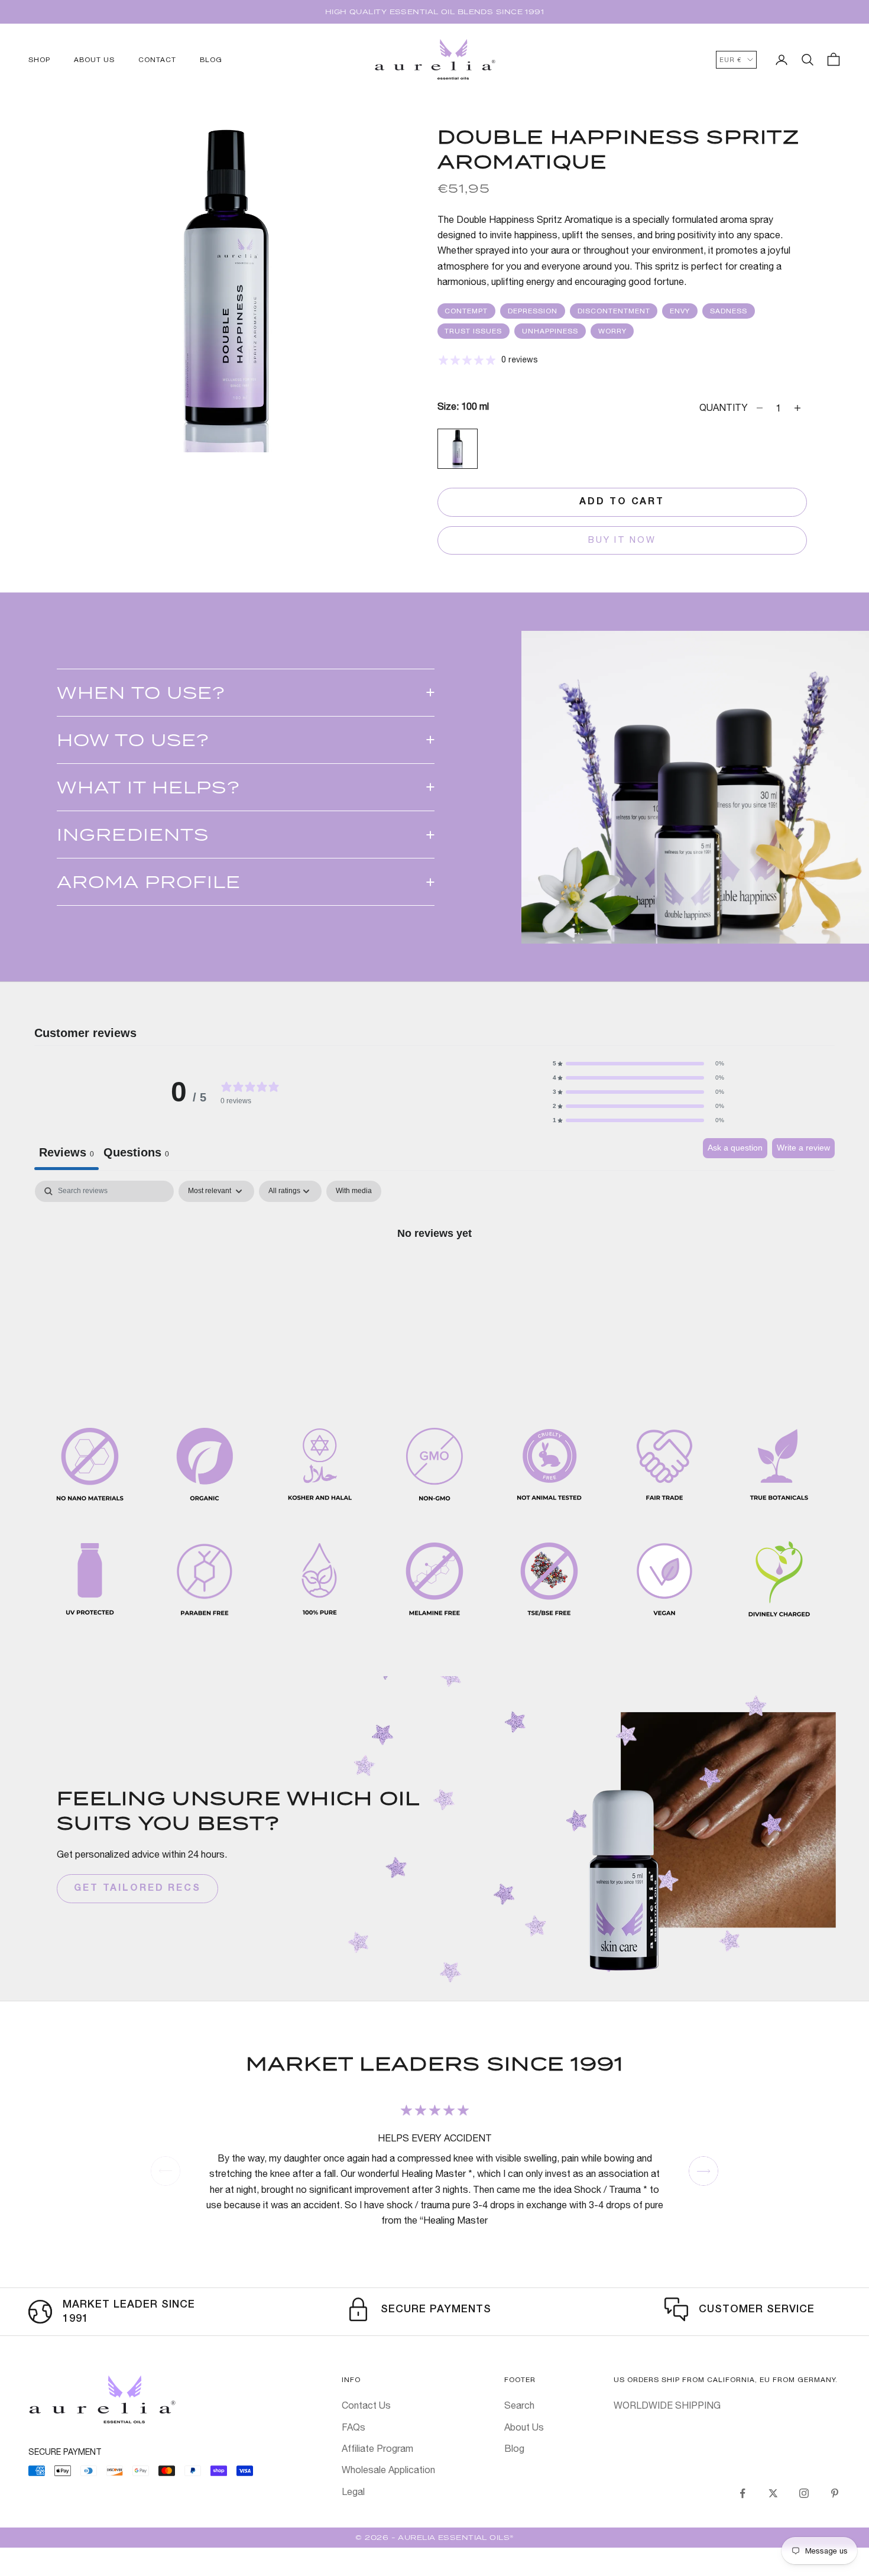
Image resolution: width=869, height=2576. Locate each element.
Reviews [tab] (67, 1152)
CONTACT (157, 60)
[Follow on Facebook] (742, 2493)
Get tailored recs (137, 1888)
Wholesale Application (388, 2470)
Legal (353, 2491)
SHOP (39, 60)
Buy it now (622, 539)
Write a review (803, 1148)
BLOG (211, 60)
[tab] (136, 1154)
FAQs (354, 2427)
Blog (514, 2448)
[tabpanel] (434, 1273)
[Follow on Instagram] (804, 2493)
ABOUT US (94, 60)
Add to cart (622, 502)
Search (519, 2405)
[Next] (703, 2171)
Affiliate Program (377, 2448)
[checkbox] (354, 1191)
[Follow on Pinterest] (835, 2493)
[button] (638, 1064)
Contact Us (366, 2405)
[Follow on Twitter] (773, 2493)
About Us (524, 2427)
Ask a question (735, 1148)
